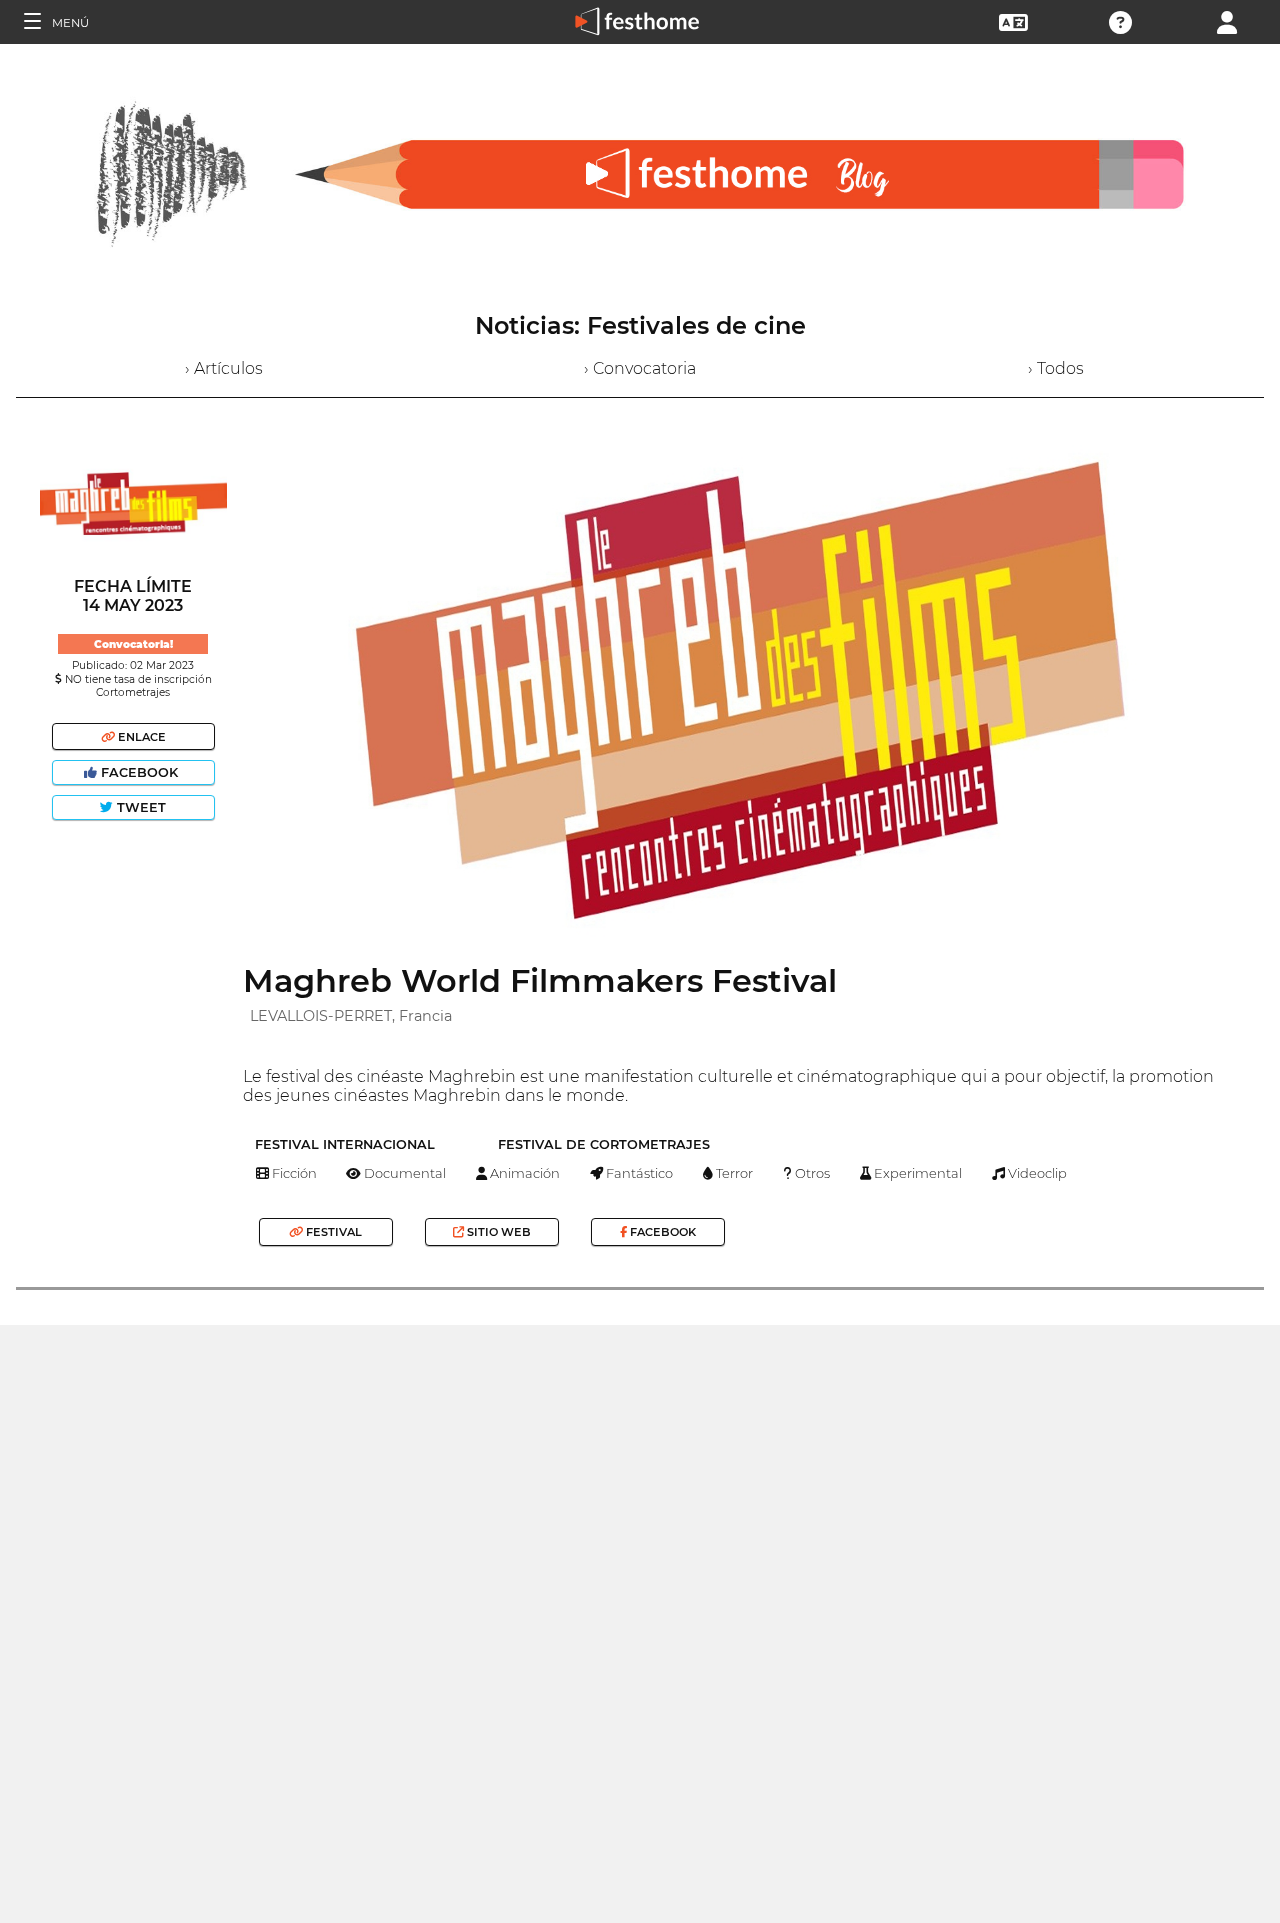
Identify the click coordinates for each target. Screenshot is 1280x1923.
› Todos (1056, 368)
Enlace (140, 737)
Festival (332, 1232)
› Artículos (224, 368)
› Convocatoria (640, 368)
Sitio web (497, 1232)
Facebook (139, 772)
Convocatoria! (133, 644)
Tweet (139, 807)
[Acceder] (1227, 20)
